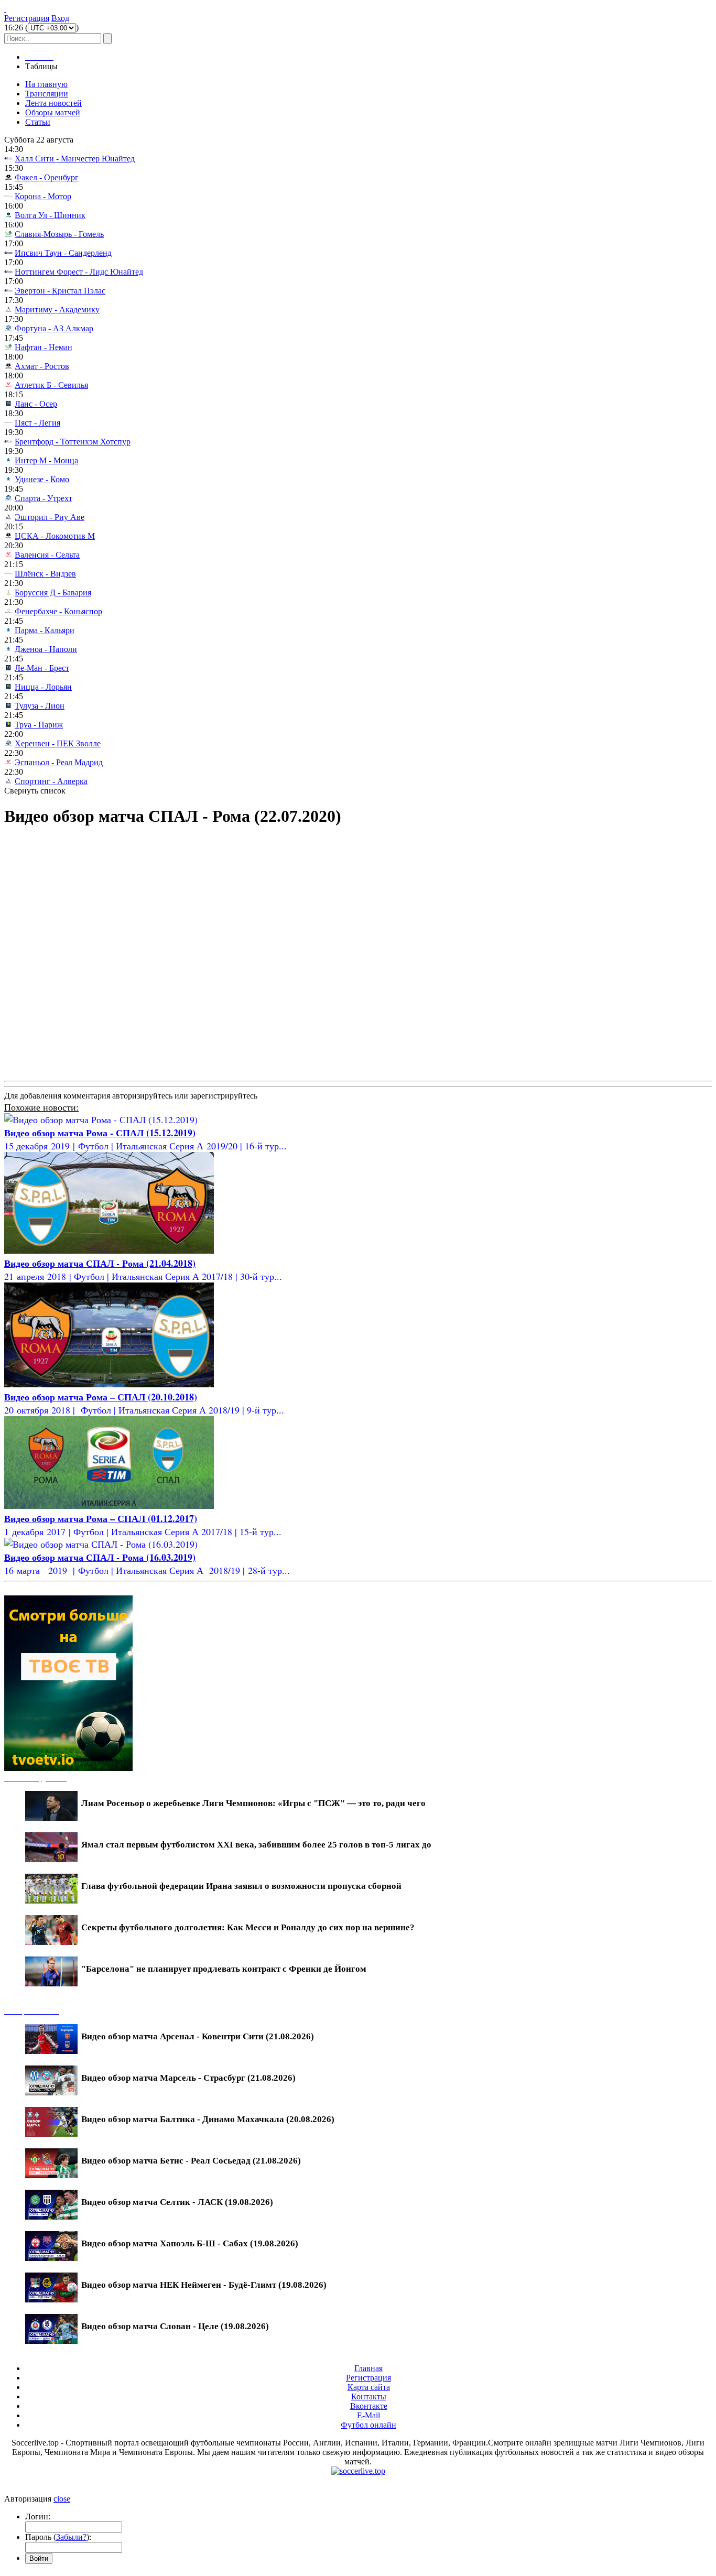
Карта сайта (369, 2387)
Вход (60, 18)
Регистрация (27, 18)
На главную (46, 84)
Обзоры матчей (53, 112)
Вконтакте (369, 2406)
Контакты (369, 2396)
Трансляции (47, 94)
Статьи (38, 122)
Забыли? (71, 2537)
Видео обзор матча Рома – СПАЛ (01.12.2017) (101, 1518)
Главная (368, 2368)
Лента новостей (53, 103)
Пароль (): (58, 2537)
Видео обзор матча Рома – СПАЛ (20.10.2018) (101, 1397)
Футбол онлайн (368, 2425)
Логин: (38, 2517)
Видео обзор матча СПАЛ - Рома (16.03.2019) (100, 1557)
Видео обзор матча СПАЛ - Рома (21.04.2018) (100, 1263)
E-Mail (368, 2415)
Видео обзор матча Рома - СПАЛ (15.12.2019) (100, 1133)
